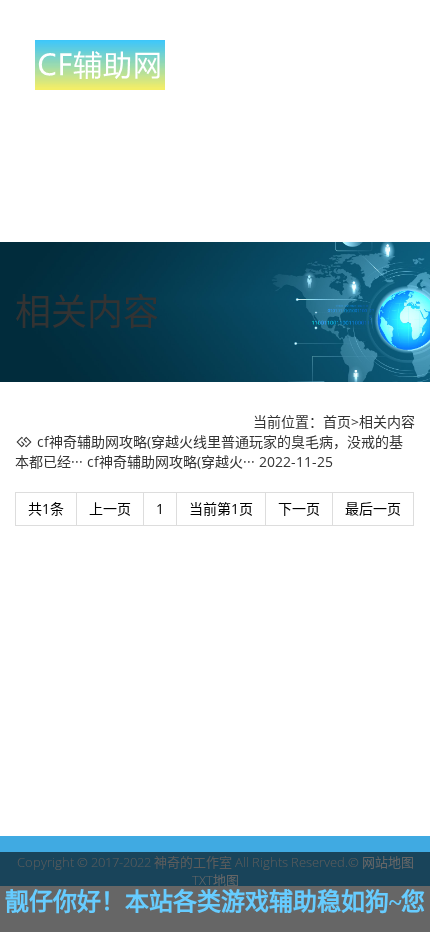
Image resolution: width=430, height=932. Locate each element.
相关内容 (387, 421)
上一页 (110, 508)
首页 (337, 421)
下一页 (299, 508)
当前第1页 (221, 508)
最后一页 (373, 508)
